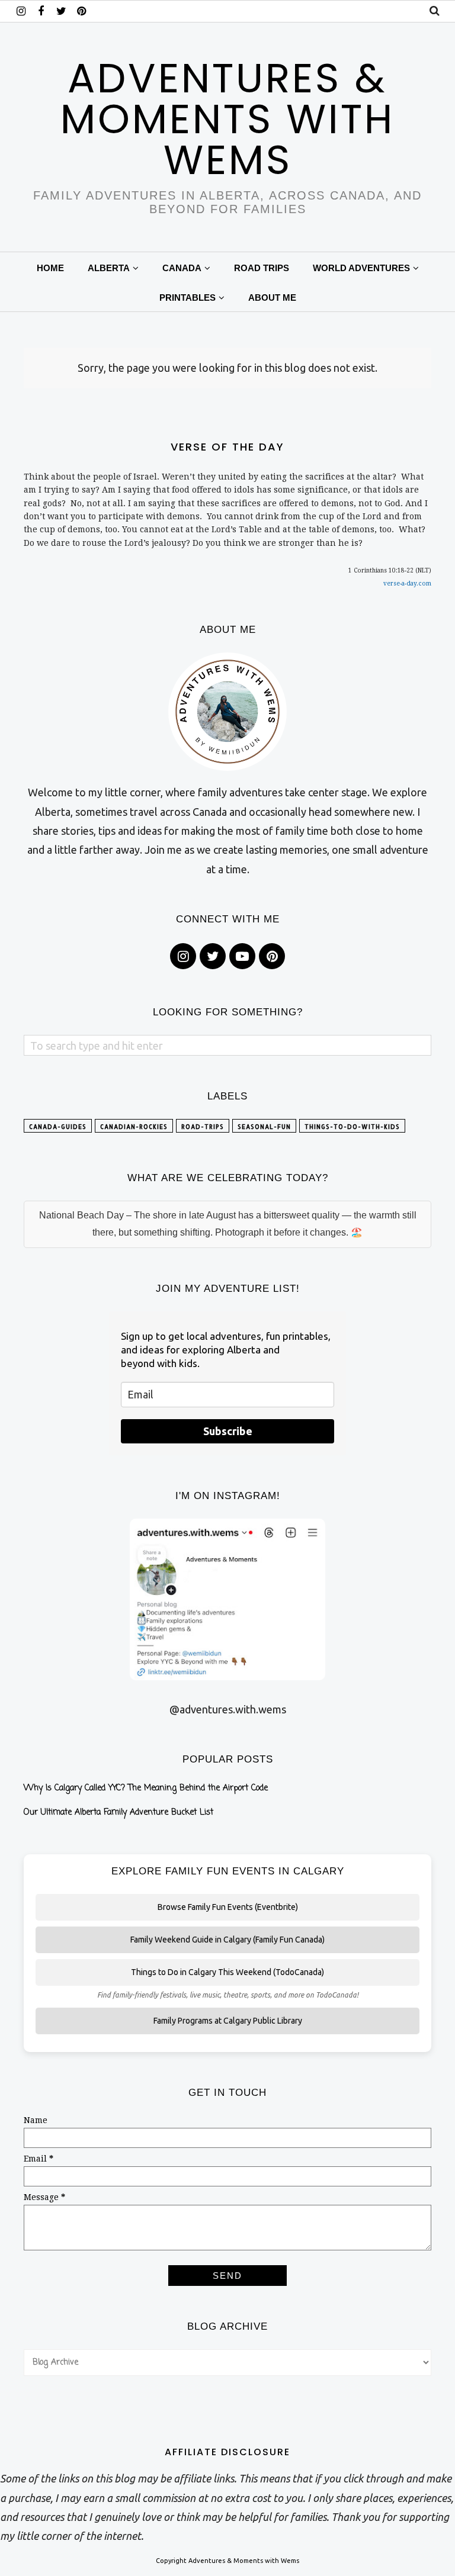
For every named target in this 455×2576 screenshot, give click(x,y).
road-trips (203, 1127)
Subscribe (228, 1431)
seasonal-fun (264, 1127)
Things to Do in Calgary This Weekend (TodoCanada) (227, 1972)
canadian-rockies (134, 1127)
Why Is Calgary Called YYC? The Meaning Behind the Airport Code (146, 1788)
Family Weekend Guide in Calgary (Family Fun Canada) (227, 1940)
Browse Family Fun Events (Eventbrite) (228, 1907)
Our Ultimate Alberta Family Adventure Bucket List (118, 1813)
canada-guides (58, 1127)
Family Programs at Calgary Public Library (228, 2021)
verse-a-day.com (407, 583)
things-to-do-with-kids (352, 1127)
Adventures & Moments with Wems (227, 119)
